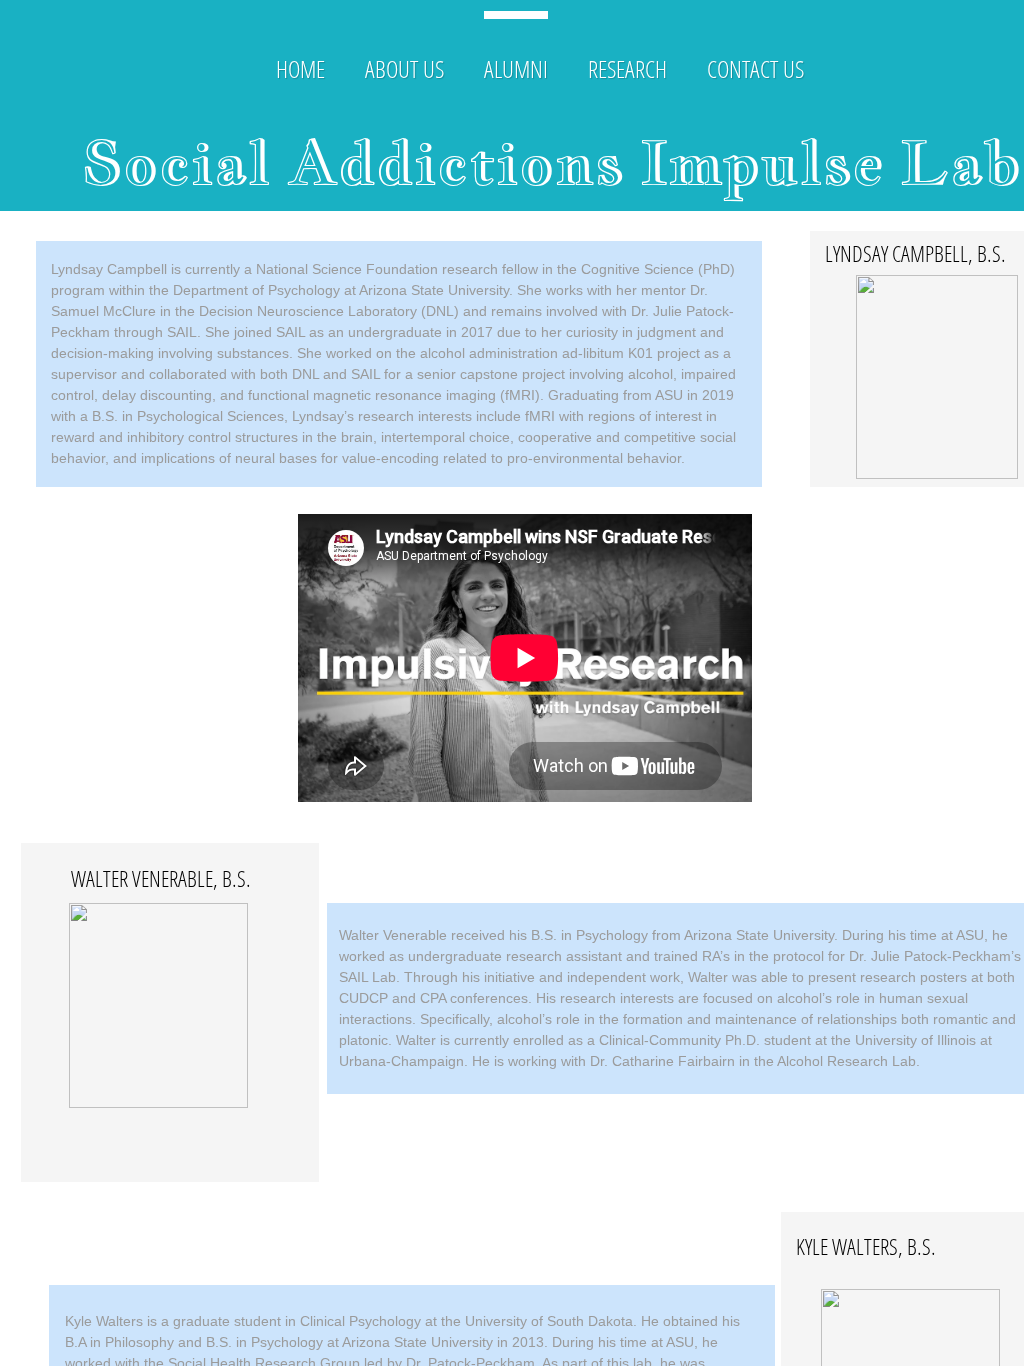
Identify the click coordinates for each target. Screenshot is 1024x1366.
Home (300, 68)
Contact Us (755, 68)
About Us (404, 68)
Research (627, 68)
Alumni (516, 68)
